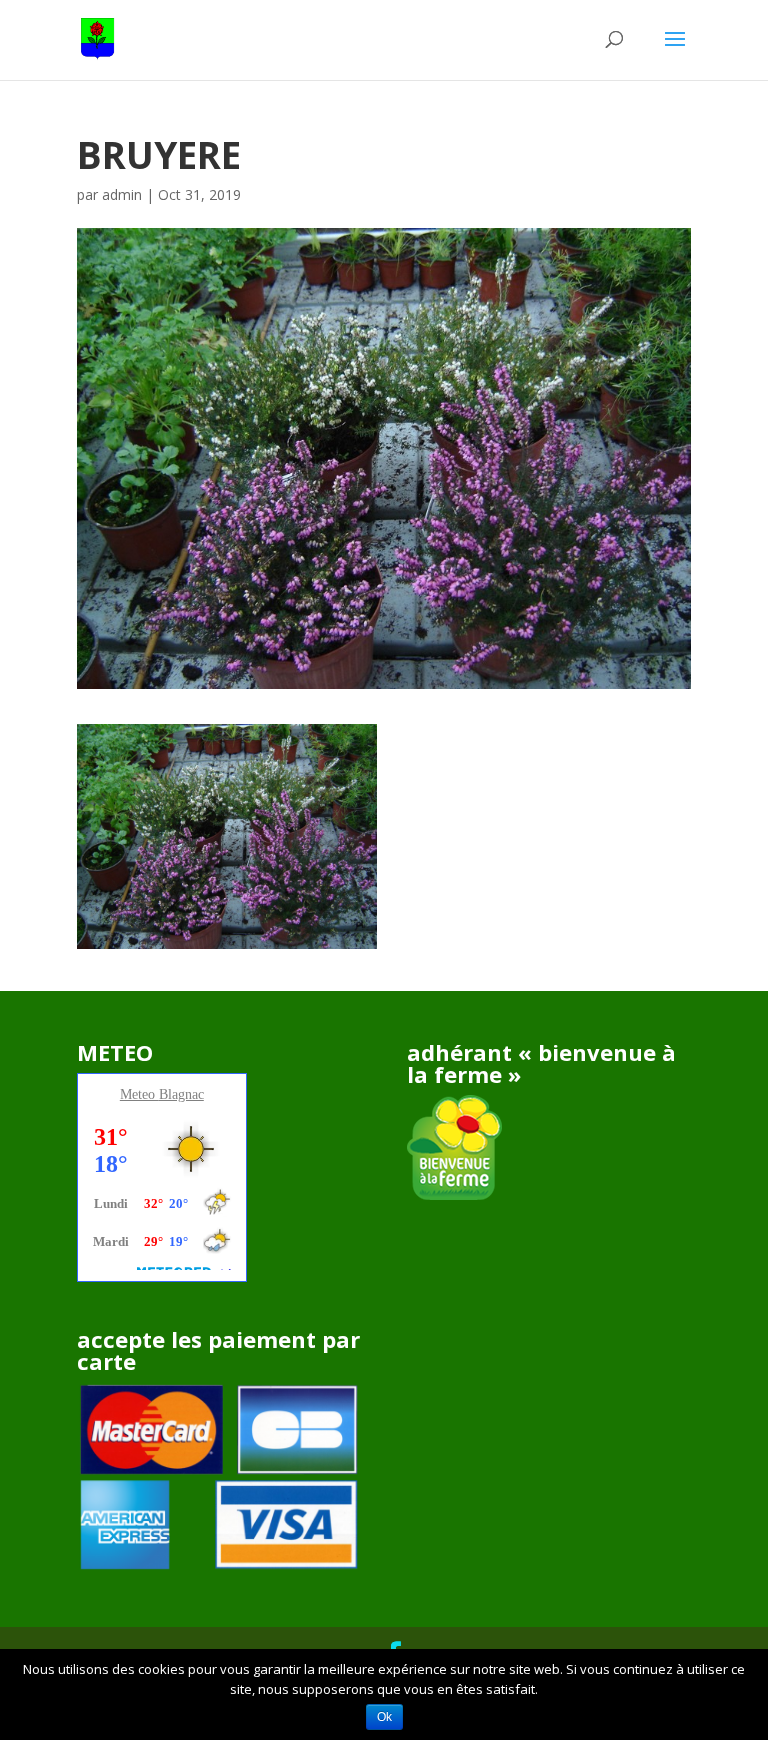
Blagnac (181, 1094)
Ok (384, 1717)
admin (122, 194)
